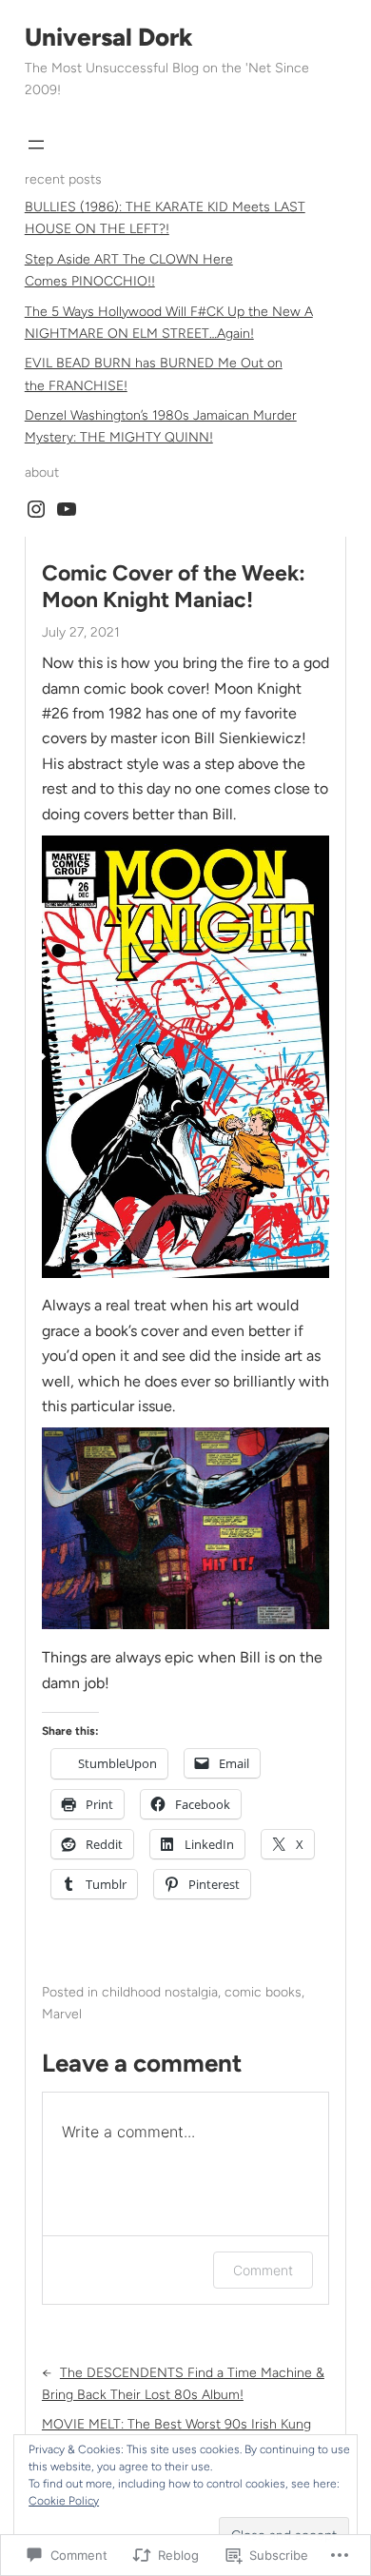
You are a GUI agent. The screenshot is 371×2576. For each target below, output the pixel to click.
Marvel (62, 2014)
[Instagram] (36, 509)
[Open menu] (36, 145)
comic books (263, 1992)
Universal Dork (109, 37)
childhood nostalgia (160, 1992)
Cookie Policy (64, 2501)
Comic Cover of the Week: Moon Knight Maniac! (174, 587)
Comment (263, 2270)
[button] (185, 1057)
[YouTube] (67, 509)
